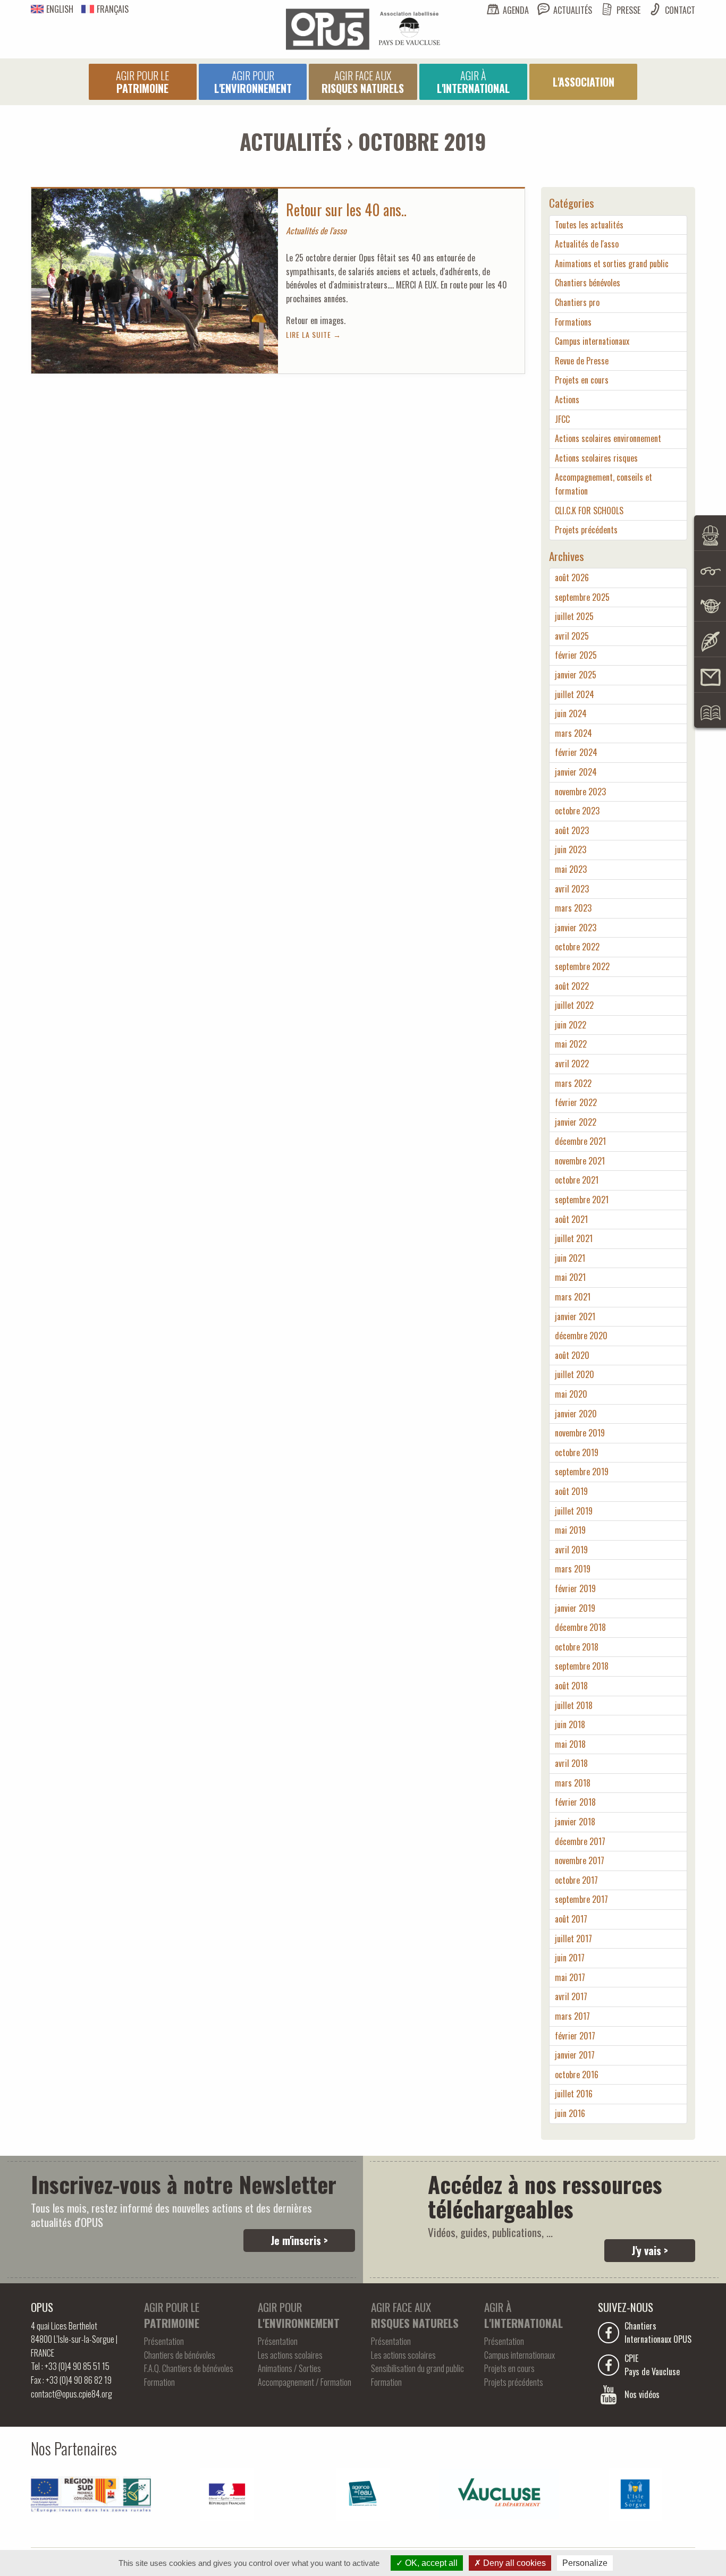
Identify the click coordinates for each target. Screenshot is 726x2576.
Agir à (473, 82)
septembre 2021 (582, 1200)
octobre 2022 (577, 947)
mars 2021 (573, 1297)
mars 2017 (572, 2016)
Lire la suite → (314, 334)
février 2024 (576, 752)
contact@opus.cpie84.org (71, 2394)
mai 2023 (571, 869)
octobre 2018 (577, 1647)
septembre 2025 (582, 597)
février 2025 (576, 655)
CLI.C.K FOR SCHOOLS (589, 511)
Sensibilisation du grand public (417, 2368)
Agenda (516, 10)
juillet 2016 (574, 2094)
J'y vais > (650, 2250)
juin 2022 (571, 1025)
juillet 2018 (574, 1705)
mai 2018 (570, 1744)
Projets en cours (582, 380)
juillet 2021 (574, 1238)
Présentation (164, 2341)
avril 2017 (571, 1996)
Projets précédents (586, 530)
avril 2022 (572, 1064)
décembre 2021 (580, 1141)
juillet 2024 (575, 694)
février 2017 (575, 2036)
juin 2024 (571, 713)
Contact (680, 10)
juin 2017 (570, 1958)
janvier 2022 (576, 1122)
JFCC (562, 419)
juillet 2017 (573, 1939)
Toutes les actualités (589, 225)
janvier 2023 (576, 928)
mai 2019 (570, 1530)
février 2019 (575, 1588)
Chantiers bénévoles (588, 283)
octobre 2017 (576, 1880)
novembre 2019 (580, 1433)
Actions (567, 399)
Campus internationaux (592, 341)
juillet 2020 (575, 1374)
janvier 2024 (576, 772)
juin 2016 (570, 2113)
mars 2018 (573, 1783)
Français (113, 9)
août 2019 (571, 1491)
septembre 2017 (581, 1899)
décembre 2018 (580, 1627)
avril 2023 (572, 889)
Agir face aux (363, 82)
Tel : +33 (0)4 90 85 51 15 (70, 2366)
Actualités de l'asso (587, 244)
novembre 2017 (580, 1860)
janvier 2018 (575, 1822)
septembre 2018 (582, 1666)
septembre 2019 (582, 1472)
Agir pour (253, 82)
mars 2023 (573, 908)
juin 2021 (570, 1258)
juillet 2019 (574, 1511)
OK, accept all (430, 2563)
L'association (584, 82)
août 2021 (571, 1219)
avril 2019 (571, 1550)
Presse (628, 10)
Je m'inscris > (299, 2240)
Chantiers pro (577, 302)
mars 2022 (573, 1083)
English (60, 9)
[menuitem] (143, 82)
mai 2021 (570, 1277)
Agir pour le (142, 82)
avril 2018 (571, 1763)
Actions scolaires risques (596, 458)
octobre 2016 (577, 2075)
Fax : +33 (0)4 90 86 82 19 (71, 2380)
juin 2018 (570, 1724)
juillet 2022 (574, 1005)
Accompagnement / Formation (305, 2382)
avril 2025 (572, 636)
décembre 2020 (581, 1336)
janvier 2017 (575, 2055)
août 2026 (572, 577)
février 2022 (576, 1102)
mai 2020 (571, 1394)
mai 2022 (571, 1044)
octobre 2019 (577, 1452)
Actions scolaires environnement (608, 438)
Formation (159, 2382)
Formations (573, 322)
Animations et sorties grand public (612, 263)
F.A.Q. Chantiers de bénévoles (189, 2368)
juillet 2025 (574, 616)
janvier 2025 (576, 675)
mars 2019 (573, 1569)
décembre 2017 (580, 1841)
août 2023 (572, 830)
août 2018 (571, 1686)
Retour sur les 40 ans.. (346, 210)
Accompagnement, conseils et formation (603, 484)
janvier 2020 (576, 1414)
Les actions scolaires (290, 2355)
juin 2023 (571, 849)
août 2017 (571, 1919)
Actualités (573, 10)
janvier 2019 (575, 1608)
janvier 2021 (575, 1316)
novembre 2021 (580, 1161)
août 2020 (572, 1355)
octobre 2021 (577, 1180)
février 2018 (575, 1802)
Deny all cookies (513, 2563)
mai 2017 (570, 1977)
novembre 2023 (580, 792)
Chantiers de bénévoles (180, 2355)
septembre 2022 (582, 966)
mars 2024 (573, 733)
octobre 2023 (577, 811)
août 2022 (572, 986)
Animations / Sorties (289, 2368)
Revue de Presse (582, 361)
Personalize (585, 2563)
